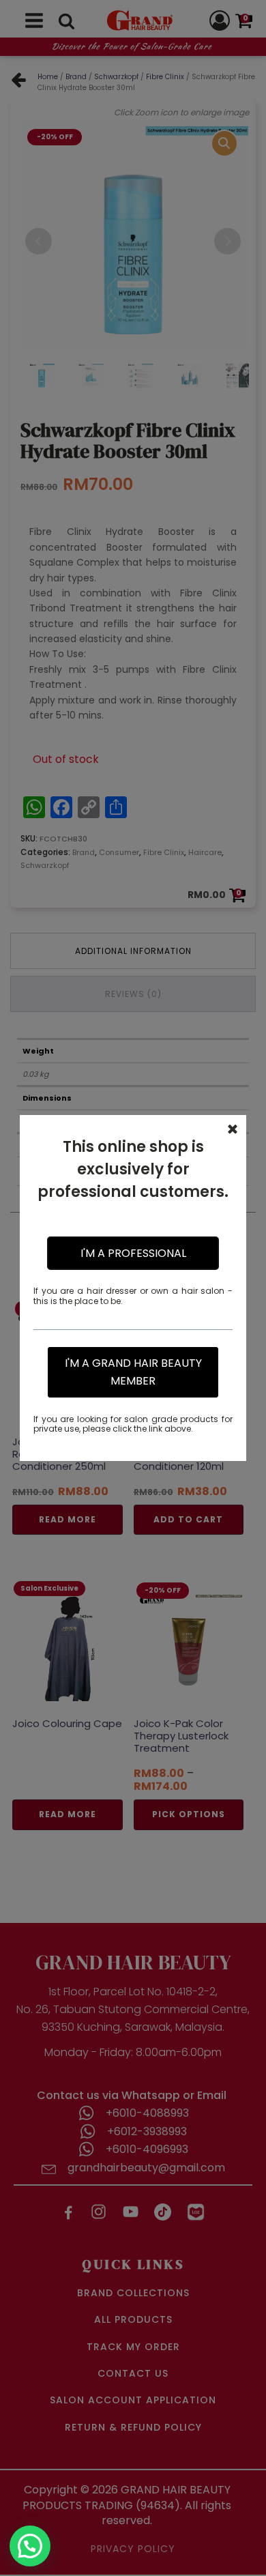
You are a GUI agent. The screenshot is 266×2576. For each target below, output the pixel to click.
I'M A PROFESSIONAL (133, 1253)
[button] (30, 2546)
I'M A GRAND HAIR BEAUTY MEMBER (133, 1372)
